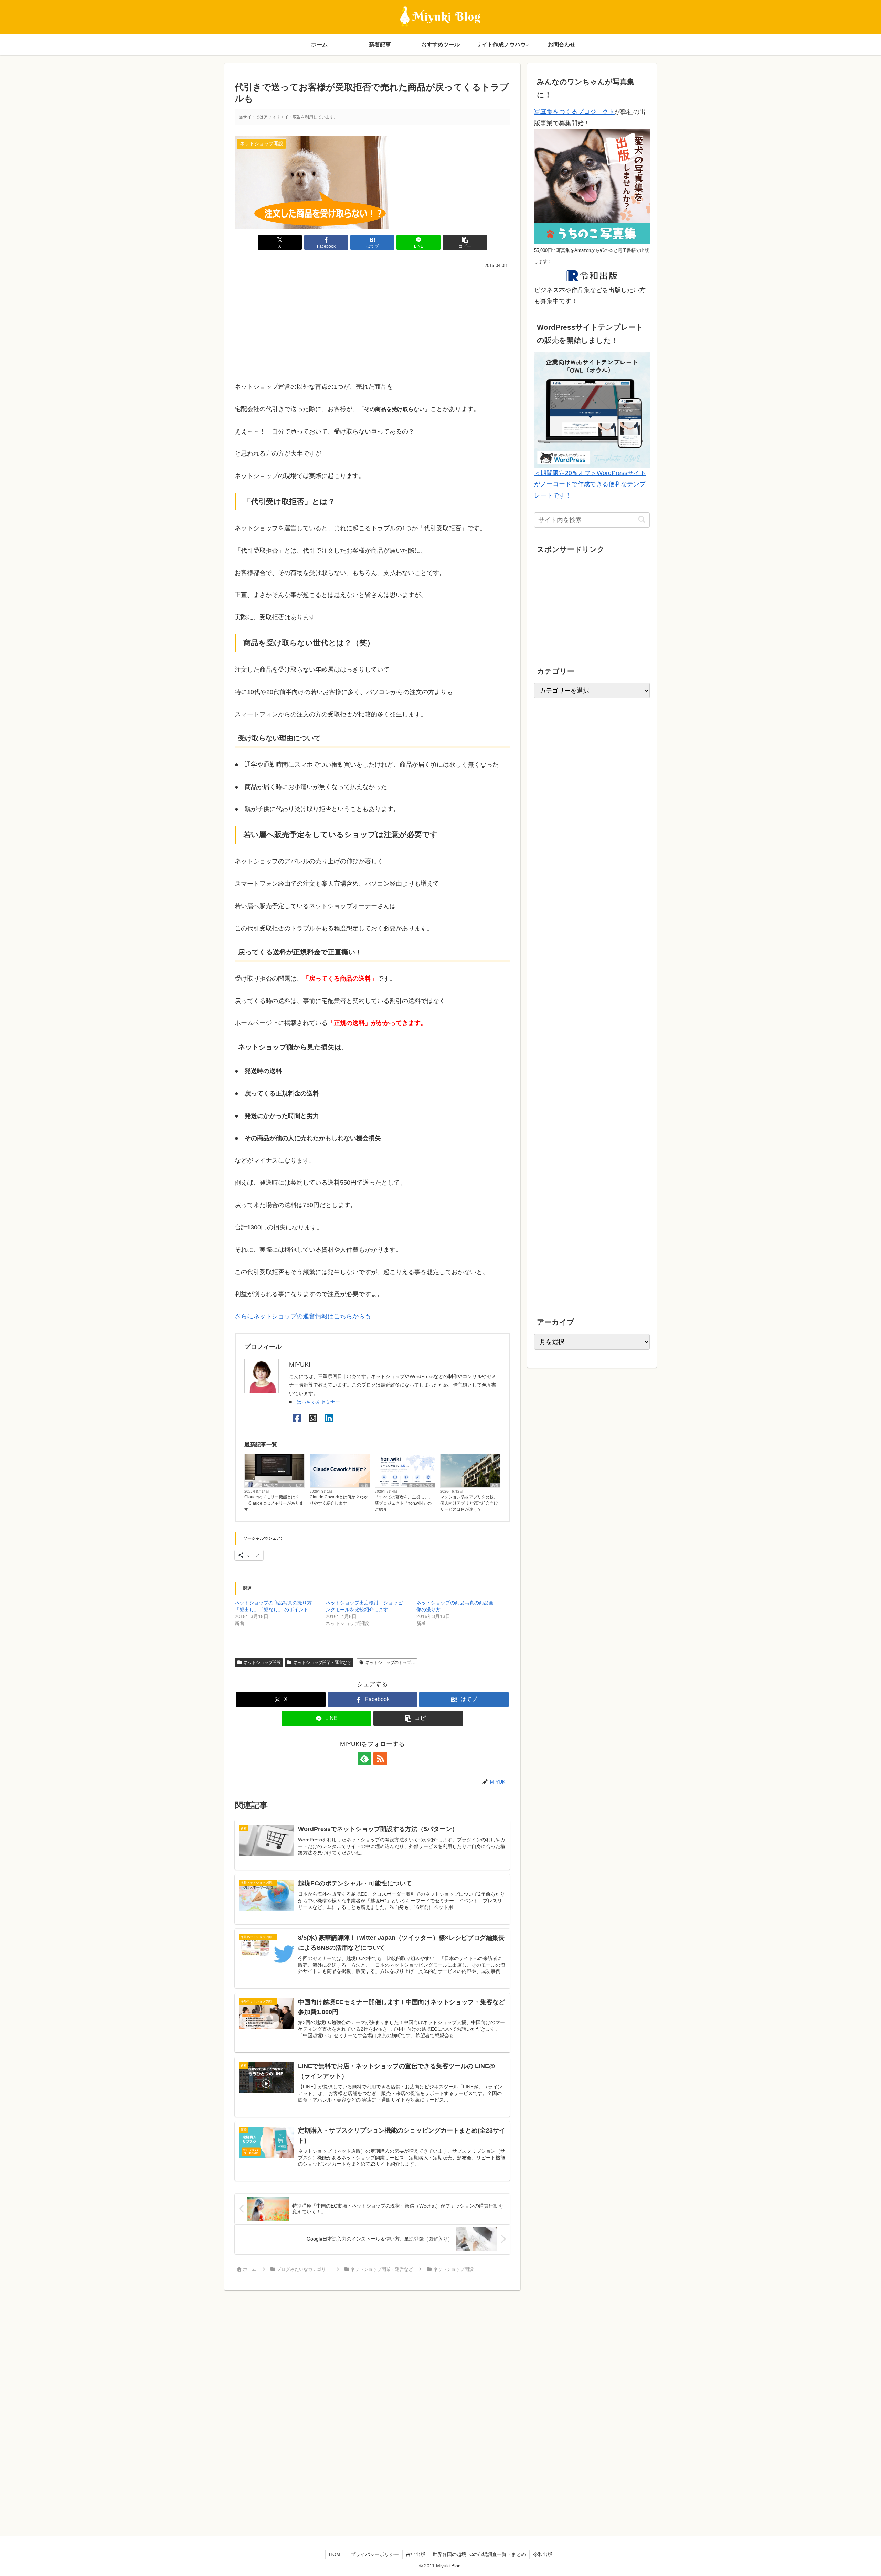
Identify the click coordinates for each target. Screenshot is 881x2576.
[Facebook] (297, 1418)
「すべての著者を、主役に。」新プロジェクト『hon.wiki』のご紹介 (404, 1503)
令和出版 (543, 2554)
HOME (336, 2554)
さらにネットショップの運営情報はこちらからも (303, 1316)
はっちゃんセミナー (318, 1402)
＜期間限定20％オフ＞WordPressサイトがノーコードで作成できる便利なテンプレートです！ (590, 484)
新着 (364, 1485)
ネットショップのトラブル (390, 1663)
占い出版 (416, 2554)
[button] (465, 242)
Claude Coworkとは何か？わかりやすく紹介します (339, 1500)
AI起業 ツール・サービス (283, 1485)
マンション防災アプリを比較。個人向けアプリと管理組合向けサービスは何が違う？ (469, 1503)
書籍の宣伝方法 (421, 1485)
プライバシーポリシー (375, 2554)
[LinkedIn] (329, 1418)
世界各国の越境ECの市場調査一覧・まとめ (479, 2554)
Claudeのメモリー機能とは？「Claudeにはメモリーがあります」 (274, 1503)
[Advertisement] (372, 322)
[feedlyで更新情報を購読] (364, 1759)
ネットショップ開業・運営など (322, 1663)
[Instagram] (313, 1418)
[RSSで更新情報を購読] (380, 1759)
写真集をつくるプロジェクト (574, 112)
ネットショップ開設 (262, 1663)
